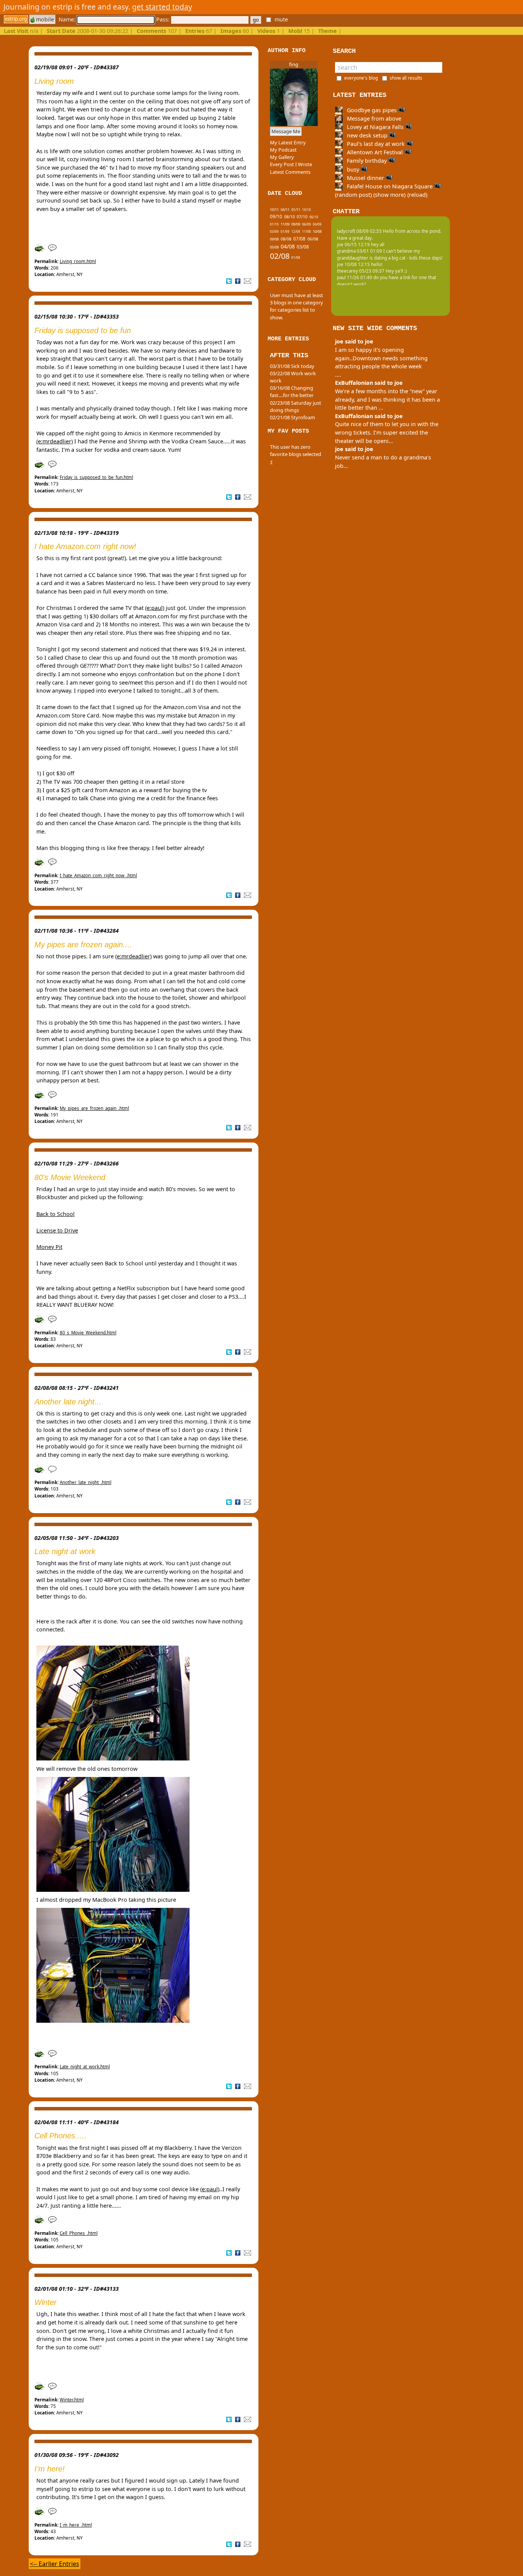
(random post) (353, 195)
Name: (68, 19)
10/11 (274, 210)
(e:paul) (155, 608)
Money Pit (49, 1247)
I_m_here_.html (76, 2525)
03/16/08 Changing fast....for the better (292, 391)
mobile (44, 19)
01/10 (274, 224)
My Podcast (283, 150)
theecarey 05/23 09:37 (361, 271)
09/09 (296, 224)
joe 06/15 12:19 (353, 244)
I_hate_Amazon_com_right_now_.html (98, 875)
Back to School (56, 1214)
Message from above (373, 119)
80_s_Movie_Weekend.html (88, 1333)
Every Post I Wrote (291, 164)
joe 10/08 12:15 (353, 264)
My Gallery (282, 157)
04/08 (288, 246)
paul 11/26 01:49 (355, 277)
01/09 (285, 231)
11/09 (285, 224)
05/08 (274, 247)
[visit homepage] (16, 19)
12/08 (296, 231)
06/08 (313, 239)
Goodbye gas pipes (372, 110)
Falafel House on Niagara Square (390, 186)
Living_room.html (78, 261)
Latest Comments (290, 172)
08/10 (289, 217)
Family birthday (367, 161)
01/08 (296, 257)
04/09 (317, 224)
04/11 (285, 210)
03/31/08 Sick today (292, 366)
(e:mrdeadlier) (55, 441)
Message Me (286, 131)
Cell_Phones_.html (79, 2233)
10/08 (317, 231)
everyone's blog (361, 78)
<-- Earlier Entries (55, 2564)
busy (353, 169)
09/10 (276, 217)
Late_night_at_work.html (85, 2067)
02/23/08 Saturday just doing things (296, 406)
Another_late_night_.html (86, 1482)
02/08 (280, 256)
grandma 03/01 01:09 (360, 251)
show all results (406, 78)
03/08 (303, 247)
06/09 (306, 224)
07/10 (302, 217)
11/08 (306, 231)
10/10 (306, 210)
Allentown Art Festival (375, 152)
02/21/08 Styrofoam (293, 417)
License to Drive (57, 1230)
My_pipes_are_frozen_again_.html (94, 1108)
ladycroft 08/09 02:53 (359, 231)
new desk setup (367, 135)
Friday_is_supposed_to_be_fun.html (96, 477)
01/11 (296, 210)
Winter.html (72, 2400)
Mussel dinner (365, 178)
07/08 (299, 239)
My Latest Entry (288, 142)
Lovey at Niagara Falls (375, 127)
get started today (162, 7)
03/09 (274, 231)
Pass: (164, 19)
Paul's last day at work (376, 144)
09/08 (274, 239)
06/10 (314, 217)
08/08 (286, 239)
